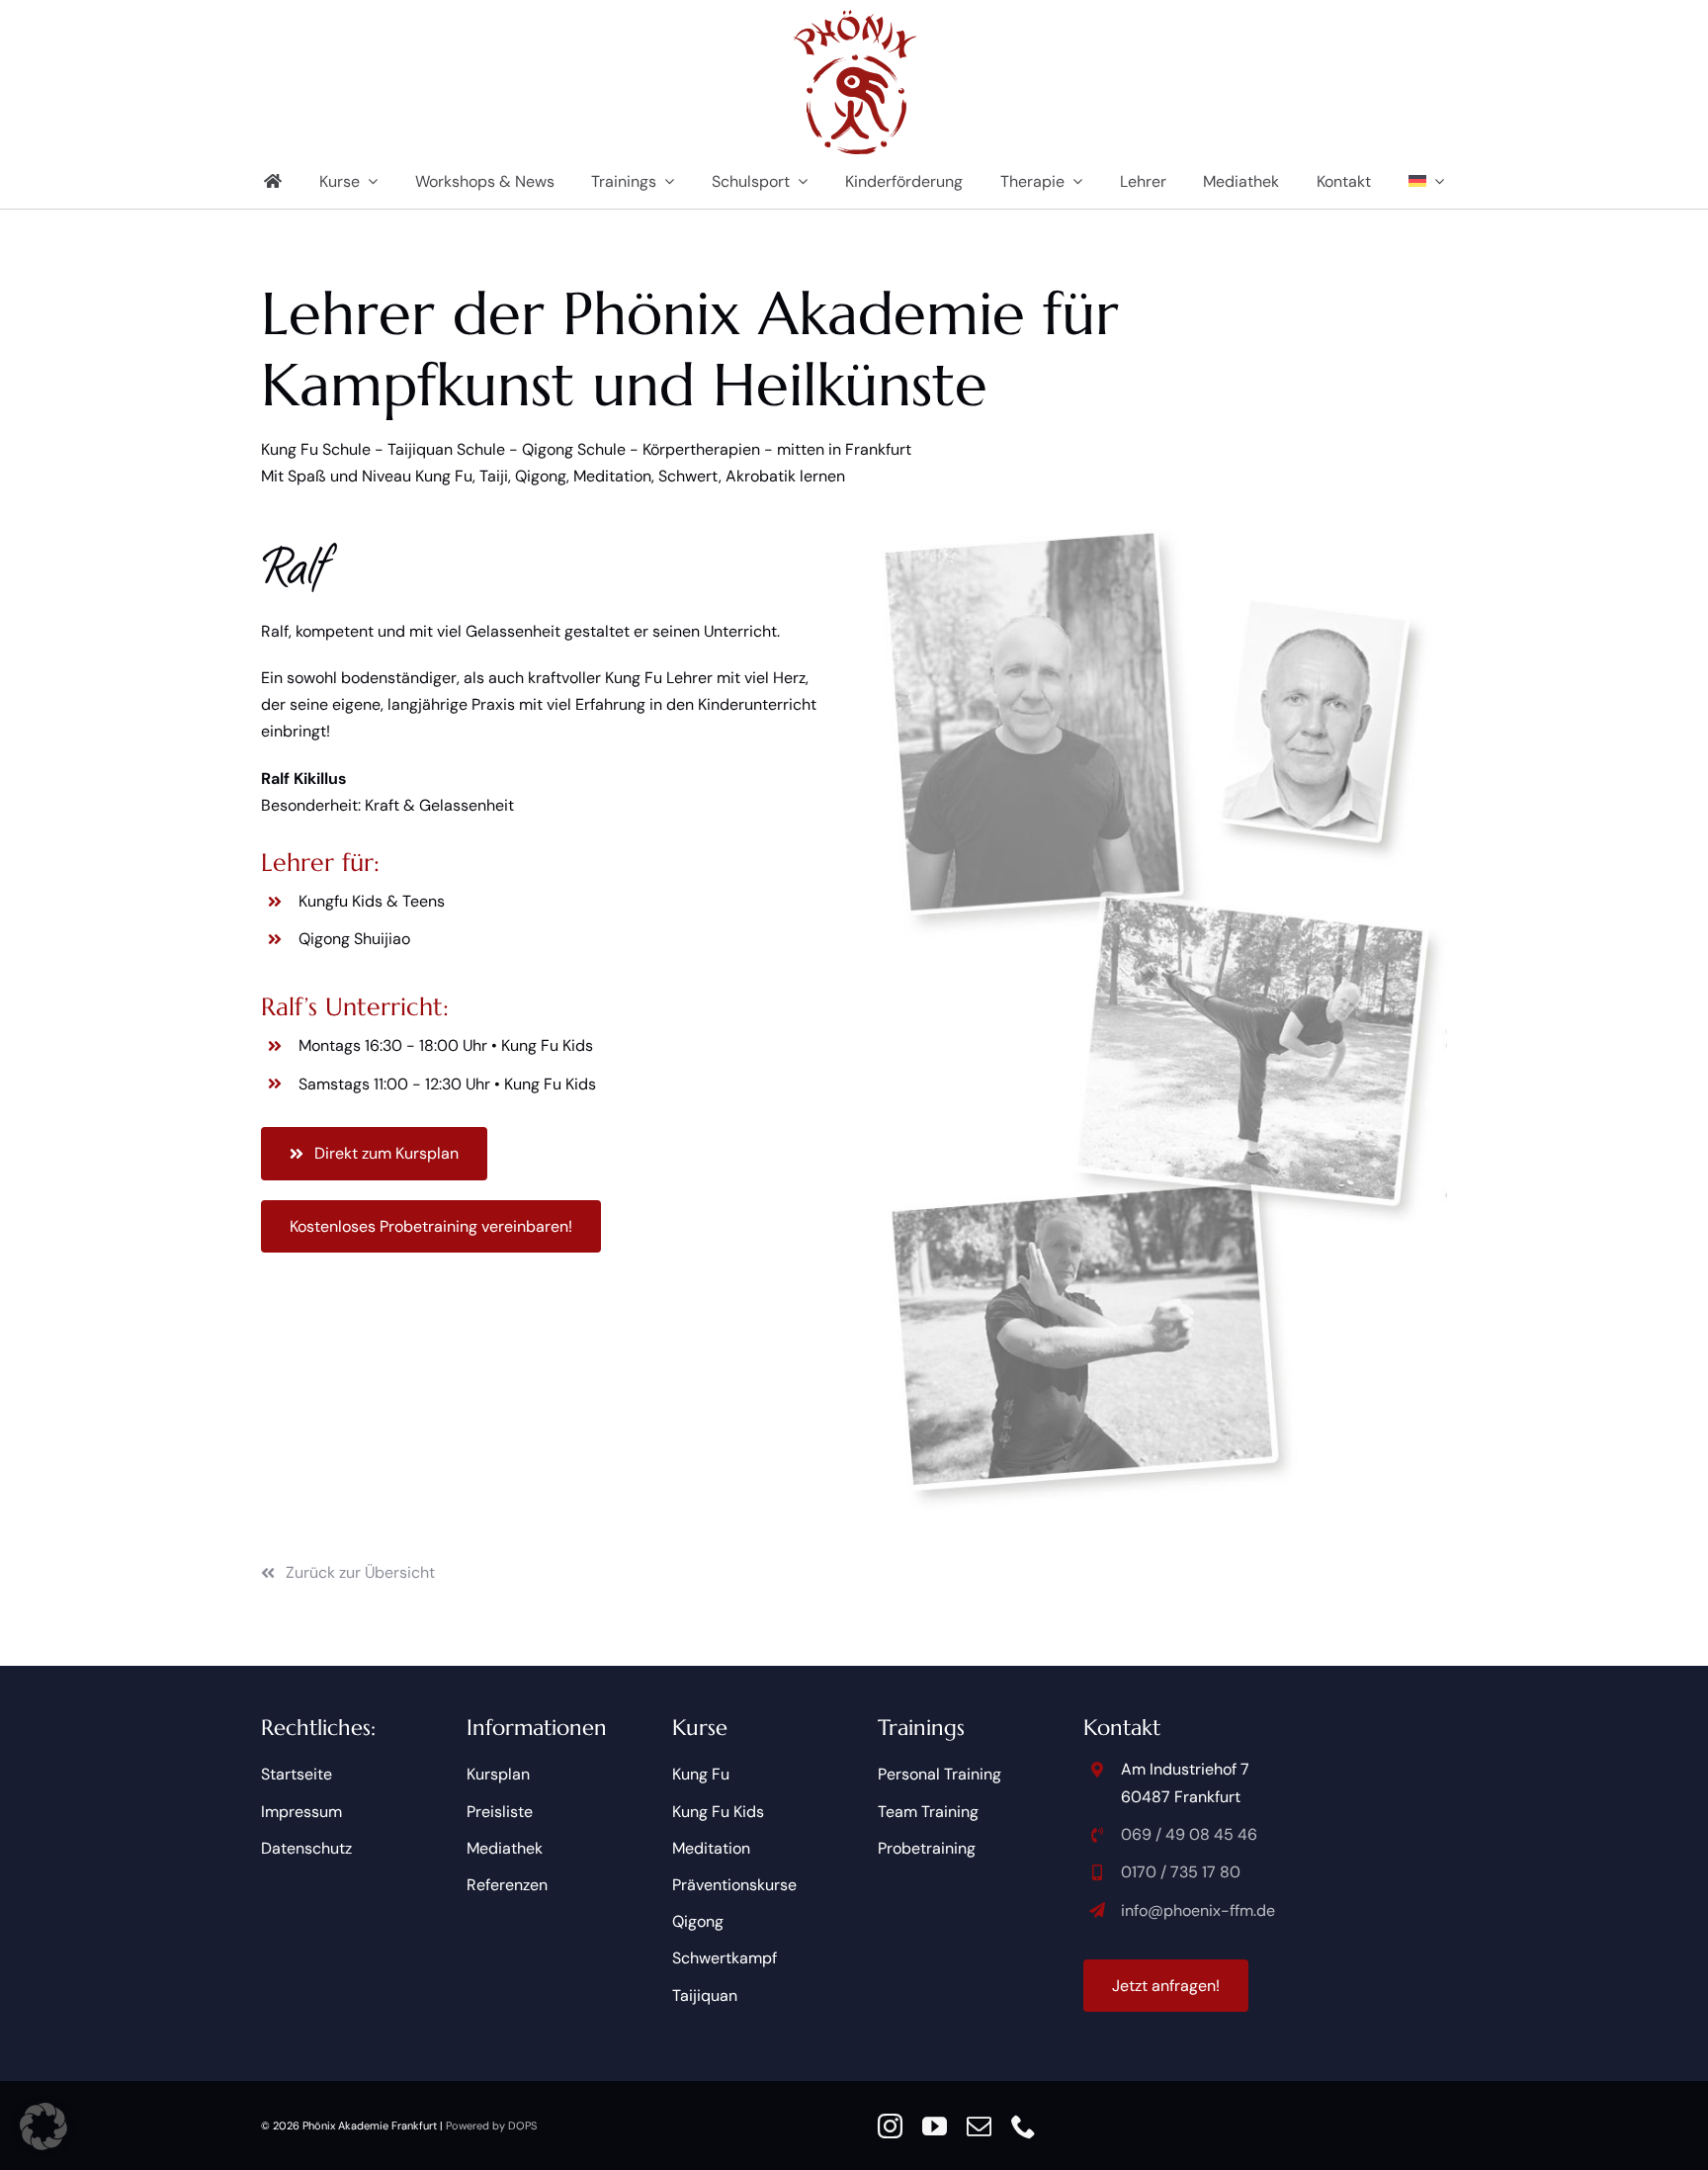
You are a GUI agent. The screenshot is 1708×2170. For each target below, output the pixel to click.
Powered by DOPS (491, 2126)
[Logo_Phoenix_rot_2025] (854, 17)
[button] (43, 2127)
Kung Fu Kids (547, 1045)
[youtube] (935, 2126)
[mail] (979, 2126)
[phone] (1024, 2126)
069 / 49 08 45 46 (1189, 1834)
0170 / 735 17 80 (1181, 1872)
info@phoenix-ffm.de (1198, 1910)
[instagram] (890, 2126)
